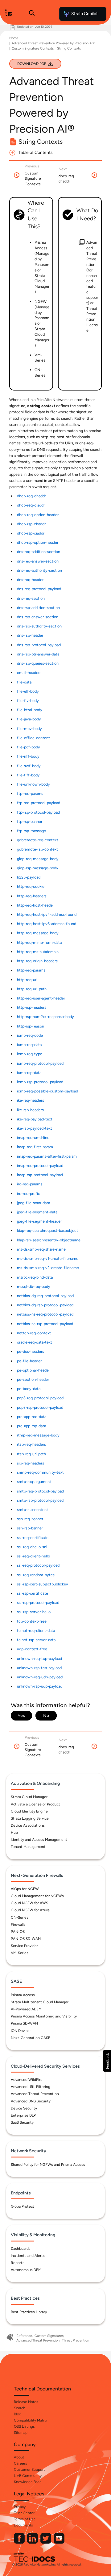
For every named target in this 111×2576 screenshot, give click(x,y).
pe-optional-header (33, 1370)
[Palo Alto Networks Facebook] (20, 2542)
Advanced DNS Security (31, 2101)
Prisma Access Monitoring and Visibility (44, 2016)
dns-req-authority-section (39, 570)
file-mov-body (29, 729)
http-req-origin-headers (37, 961)
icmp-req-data (29, 1045)
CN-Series (20, 1917)
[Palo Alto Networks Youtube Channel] (59, 2542)
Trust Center (24, 2513)
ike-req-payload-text (35, 1119)
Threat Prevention (76, 2340)
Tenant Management (28, 1847)
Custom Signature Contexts (33, 48)
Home (14, 38)
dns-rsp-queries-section (38, 663)
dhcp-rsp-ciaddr (31, 533)
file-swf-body (29, 766)
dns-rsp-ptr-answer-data (38, 654)
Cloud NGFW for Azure (30, 1910)
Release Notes (26, 2402)
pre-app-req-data (32, 1417)
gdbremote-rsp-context (37, 849)
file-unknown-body (33, 784)
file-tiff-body (28, 775)
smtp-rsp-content (33, 1510)
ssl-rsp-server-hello (34, 1612)
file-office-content (33, 738)
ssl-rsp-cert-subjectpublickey (43, 1584)
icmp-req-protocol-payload (40, 1063)
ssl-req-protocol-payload (38, 1565)
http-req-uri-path (32, 989)
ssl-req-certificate (33, 1538)
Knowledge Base (28, 2482)
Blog (18, 2414)
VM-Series (20, 1953)
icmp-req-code (30, 1035)
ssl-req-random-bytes (36, 1575)
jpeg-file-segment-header (39, 1221)
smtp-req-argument (34, 1482)
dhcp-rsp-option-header (38, 542)
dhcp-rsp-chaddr (31, 524)
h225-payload (29, 877)
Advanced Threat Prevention (35, 2094)
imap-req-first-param (35, 1147)
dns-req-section (31, 598)
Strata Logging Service (30, 1818)
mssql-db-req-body (34, 1286)
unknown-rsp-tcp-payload (39, 1668)
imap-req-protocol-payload (40, 1166)
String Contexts (69, 48)
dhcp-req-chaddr (31, 496)
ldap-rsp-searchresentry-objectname (49, 1240)
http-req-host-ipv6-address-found (47, 924)
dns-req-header (30, 580)
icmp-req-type (30, 1054)
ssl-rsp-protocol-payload (38, 1602)
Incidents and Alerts (28, 2256)
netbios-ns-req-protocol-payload (45, 1314)
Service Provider (24, 1946)
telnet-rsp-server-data (36, 1640)
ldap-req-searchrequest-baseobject (47, 1230)
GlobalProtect (23, 2206)
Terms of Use (25, 2519)
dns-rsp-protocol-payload (39, 645)
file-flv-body (28, 701)
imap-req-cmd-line (33, 1138)
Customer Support (29, 2470)
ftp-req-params (30, 793)
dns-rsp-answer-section (38, 617)
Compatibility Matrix (30, 2420)
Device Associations (28, 1825)
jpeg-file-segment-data (37, 1212)
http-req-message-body (38, 933)
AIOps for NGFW (25, 1889)
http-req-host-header (35, 905)
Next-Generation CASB (31, 2038)
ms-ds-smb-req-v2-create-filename (48, 1268)
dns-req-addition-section (39, 552)
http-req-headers (32, 896)
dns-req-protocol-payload (39, 589)
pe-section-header (33, 1379)
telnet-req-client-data (36, 1631)
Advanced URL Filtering (31, 2087)
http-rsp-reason (31, 1026)
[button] (107, 2061)
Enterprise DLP (23, 2115)
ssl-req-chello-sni (32, 1547)
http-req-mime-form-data (39, 942)
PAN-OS (18, 1932)
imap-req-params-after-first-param (47, 1156)
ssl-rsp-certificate (33, 1593)
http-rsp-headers (32, 1007)
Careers (21, 2463)
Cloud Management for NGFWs (37, 1896)
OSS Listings (24, 2426)
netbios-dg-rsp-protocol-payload (45, 1305)
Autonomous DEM (26, 2270)
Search (20, 2408)
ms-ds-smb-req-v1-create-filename (48, 1258)
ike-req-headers (31, 1100)
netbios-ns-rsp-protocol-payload (45, 1324)
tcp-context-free (32, 1621)
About (19, 2457)
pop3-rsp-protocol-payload (40, 1407)
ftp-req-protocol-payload (39, 803)
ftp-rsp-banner (30, 821)
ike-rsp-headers (30, 1110)
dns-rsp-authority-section (39, 626)
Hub (14, 1833)
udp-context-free (32, 1649)
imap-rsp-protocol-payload (40, 1175)
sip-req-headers (31, 1463)
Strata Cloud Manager (29, 1797)
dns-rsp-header (30, 635)
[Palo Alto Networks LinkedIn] (33, 2542)
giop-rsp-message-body (38, 868)
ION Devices (21, 2031)
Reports (18, 2263)
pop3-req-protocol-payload (40, 1398)
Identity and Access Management (39, 1840)
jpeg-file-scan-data (33, 1203)
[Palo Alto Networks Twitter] (46, 2542)
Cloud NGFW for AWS (29, 1903)
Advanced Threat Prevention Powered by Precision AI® (53, 43)
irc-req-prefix (28, 1194)
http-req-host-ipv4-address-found (47, 914)
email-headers (29, 673)
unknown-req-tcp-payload (39, 1659)
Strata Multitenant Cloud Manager (40, 2002)
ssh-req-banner (30, 1519)
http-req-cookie (31, 886)
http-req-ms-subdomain (38, 952)
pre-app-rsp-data (31, 1426)
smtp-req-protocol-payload (40, 1491)
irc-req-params (30, 1184)
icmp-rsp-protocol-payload (40, 1082)
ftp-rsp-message (31, 831)
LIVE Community (28, 2476)
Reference (24, 2336)
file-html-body (30, 710)
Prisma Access (23, 1995)
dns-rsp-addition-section (38, 608)
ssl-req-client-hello (33, 1556)
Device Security (24, 2108)
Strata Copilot (84, 14)
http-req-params (31, 970)
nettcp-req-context (34, 1333)
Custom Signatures (49, 2336)
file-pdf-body (29, 747)
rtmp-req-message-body (38, 1435)
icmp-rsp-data (29, 1073)
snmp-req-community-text (40, 1472)
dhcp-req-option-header (38, 515)
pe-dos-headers (31, 1351)
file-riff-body (28, 756)
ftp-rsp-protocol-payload (38, 812)
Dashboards (21, 2249)
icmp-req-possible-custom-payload (47, 1091)
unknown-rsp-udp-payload (40, 1686)
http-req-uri (27, 980)
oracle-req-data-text (35, 1342)
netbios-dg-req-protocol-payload (45, 1296)
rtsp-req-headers (31, 1444)
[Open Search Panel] (32, 14)
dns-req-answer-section (38, 561)
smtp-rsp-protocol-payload (40, 1500)
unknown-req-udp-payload (40, 1677)
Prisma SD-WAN (24, 2023)
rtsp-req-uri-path (31, 1454)
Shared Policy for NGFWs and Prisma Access (48, 2165)
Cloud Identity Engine (29, 1811)
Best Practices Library (29, 2312)
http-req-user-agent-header (41, 998)
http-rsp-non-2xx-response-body (45, 1017)
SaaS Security (22, 2122)
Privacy (20, 2507)
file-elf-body (28, 691)
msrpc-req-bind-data (35, 1277)
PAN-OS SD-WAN (26, 1939)
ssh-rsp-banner (30, 1528)
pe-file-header (29, 1361)
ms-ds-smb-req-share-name (41, 1249)
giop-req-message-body (38, 859)
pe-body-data (29, 1389)
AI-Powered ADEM (26, 2009)
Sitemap (21, 2433)
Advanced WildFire (27, 2080)
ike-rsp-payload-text (35, 1128)
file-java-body (29, 719)
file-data (24, 682)
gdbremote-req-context (38, 840)
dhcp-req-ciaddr (31, 505)
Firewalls (18, 1925)
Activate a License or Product (35, 1804)
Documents (23, 2525)
